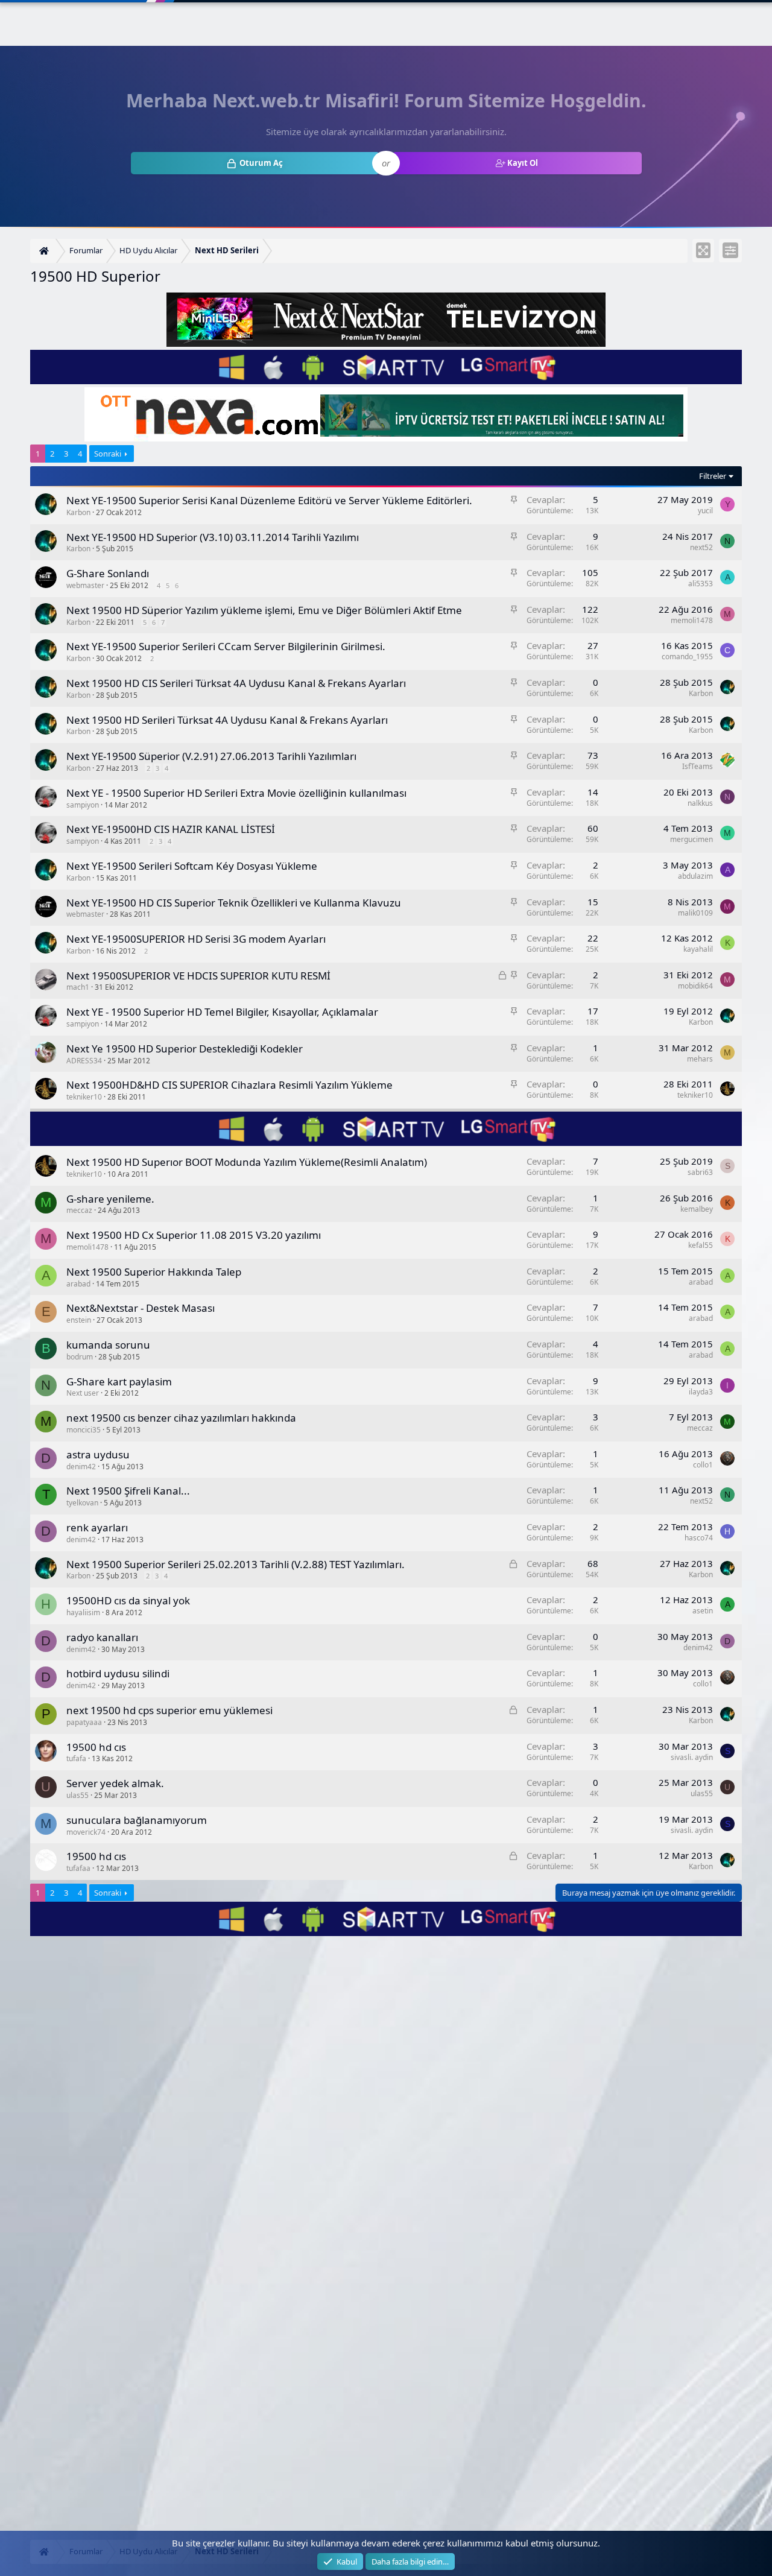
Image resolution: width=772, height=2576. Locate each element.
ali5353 (701, 584)
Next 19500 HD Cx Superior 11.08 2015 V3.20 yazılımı (194, 1235)
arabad (78, 1284)
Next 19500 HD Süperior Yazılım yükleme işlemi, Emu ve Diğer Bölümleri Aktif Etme (264, 610)
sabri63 (700, 1172)
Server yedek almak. (115, 1783)
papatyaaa (84, 1722)
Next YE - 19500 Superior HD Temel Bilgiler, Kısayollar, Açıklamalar (222, 1012)
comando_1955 (687, 657)
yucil (705, 511)
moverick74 (86, 1832)
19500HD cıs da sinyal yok (128, 1600)
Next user (83, 1393)
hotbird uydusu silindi (118, 1673)
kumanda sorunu (108, 1345)
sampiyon (83, 805)
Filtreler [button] (713, 476)
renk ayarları (97, 1527)
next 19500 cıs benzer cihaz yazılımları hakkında (181, 1418)
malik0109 (695, 913)
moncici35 (84, 1430)
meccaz (79, 1210)
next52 (701, 547)
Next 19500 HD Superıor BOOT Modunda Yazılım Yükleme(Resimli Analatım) (247, 1162)
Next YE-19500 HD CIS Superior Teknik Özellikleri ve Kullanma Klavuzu (234, 903)
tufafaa (78, 1868)
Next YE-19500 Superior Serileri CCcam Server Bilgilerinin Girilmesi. (226, 646)
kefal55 (701, 1245)
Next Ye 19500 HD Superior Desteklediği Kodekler (185, 1049)
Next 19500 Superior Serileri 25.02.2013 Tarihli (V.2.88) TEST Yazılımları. (236, 1564)
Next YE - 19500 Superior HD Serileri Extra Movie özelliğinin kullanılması (236, 793)
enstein (79, 1320)
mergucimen (691, 839)
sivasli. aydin (692, 1757)
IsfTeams (698, 766)
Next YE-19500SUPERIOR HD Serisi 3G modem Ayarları (196, 939)
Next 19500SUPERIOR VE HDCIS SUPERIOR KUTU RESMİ (198, 976)
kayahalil (698, 949)
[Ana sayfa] (46, 251)
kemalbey (697, 1209)
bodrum (80, 1357)
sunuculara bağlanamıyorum (137, 1820)
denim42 (81, 1467)
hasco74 (699, 1538)
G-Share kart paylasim (119, 1381)
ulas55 (78, 1795)
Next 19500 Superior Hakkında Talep (154, 1272)
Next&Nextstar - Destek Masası (141, 1308)
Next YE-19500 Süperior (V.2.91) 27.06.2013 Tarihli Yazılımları (211, 756)
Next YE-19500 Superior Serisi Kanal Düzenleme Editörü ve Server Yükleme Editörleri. (269, 500)
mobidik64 (695, 986)
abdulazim (695, 876)
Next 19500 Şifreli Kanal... (128, 1491)
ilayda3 (701, 1392)
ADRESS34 (84, 1061)
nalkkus (700, 803)
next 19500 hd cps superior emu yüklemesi (169, 1710)
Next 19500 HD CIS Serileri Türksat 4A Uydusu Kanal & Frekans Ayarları (236, 683)
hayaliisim (83, 1612)
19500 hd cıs (96, 1747)
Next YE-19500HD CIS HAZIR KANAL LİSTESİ (171, 829)
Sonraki (108, 454)
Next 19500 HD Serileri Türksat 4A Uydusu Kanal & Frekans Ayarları (227, 720)
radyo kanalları (102, 1637)
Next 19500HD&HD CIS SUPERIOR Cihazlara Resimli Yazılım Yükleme (229, 1085)
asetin (703, 1611)
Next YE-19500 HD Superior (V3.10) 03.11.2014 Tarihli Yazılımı (213, 537)
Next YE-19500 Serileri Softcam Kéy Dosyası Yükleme (192, 866)
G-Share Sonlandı (108, 573)
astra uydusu (98, 1454)
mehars (700, 1059)
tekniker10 (84, 1097)
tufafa (76, 1758)
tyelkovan (82, 1503)
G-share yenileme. (110, 1199)
